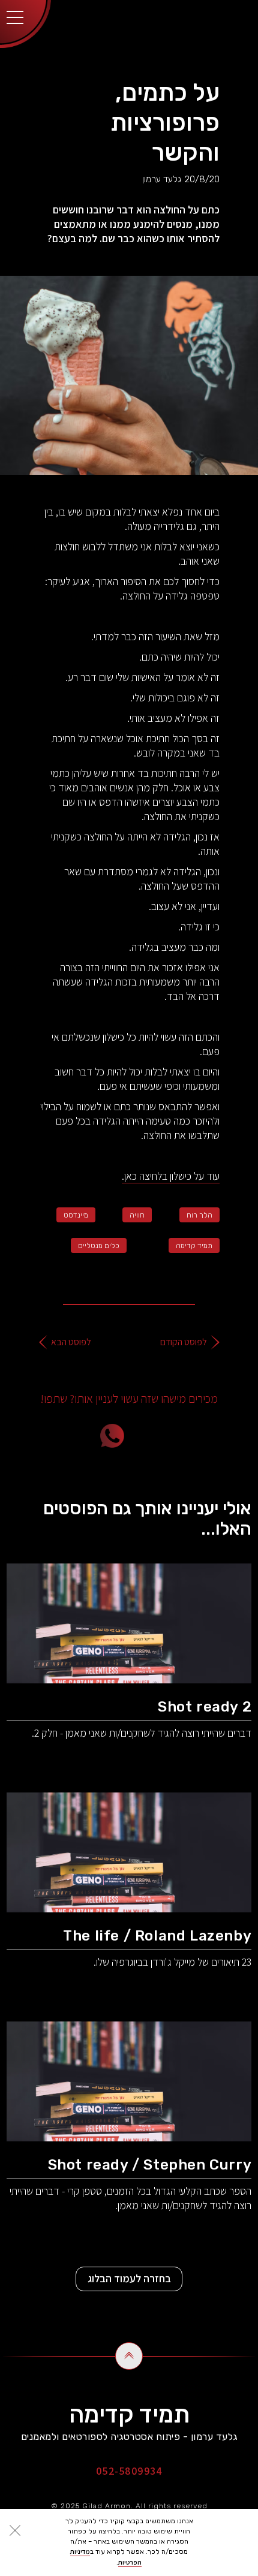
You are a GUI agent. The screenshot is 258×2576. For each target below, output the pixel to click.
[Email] (180, 1436)
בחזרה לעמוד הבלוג (129, 2278)
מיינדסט (76, 1215)
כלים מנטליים (99, 1246)
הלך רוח (199, 1215)
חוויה (137, 1215)
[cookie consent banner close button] (15, 2530)
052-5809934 (129, 2471)
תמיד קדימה (194, 1246)
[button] (15, 15)
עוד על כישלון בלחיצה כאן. (171, 1176)
